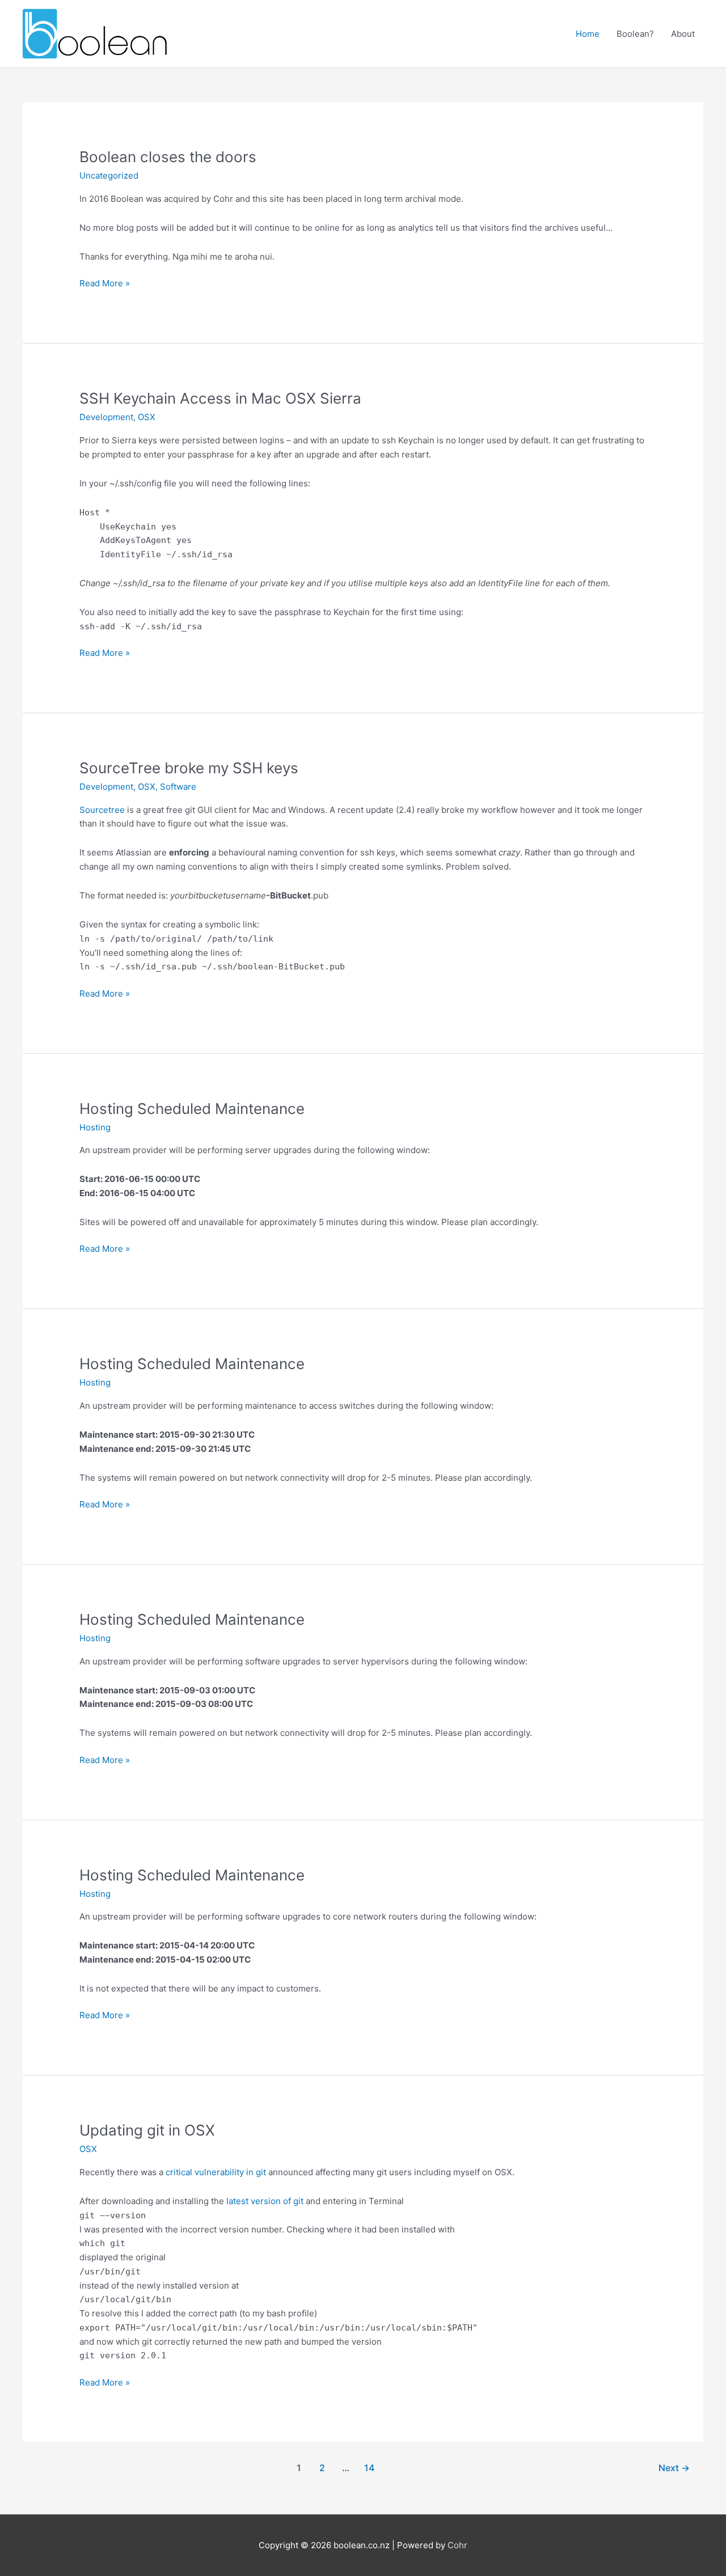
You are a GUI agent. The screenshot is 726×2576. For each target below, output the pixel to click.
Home (588, 34)
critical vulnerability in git (216, 2172)
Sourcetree (102, 810)
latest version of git (265, 2201)
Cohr (457, 2545)
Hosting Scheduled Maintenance (192, 1109)
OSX (147, 417)
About (683, 34)
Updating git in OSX (147, 2130)
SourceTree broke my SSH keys (189, 768)
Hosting (95, 1127)
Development (106, 417)
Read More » (105, 284)
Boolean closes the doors (168, 157)
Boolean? (635, 34)
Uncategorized (109, 175)
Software (178, 787)
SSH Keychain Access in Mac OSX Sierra (220, 398)
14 (369, 2468)
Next (674, 2468)
